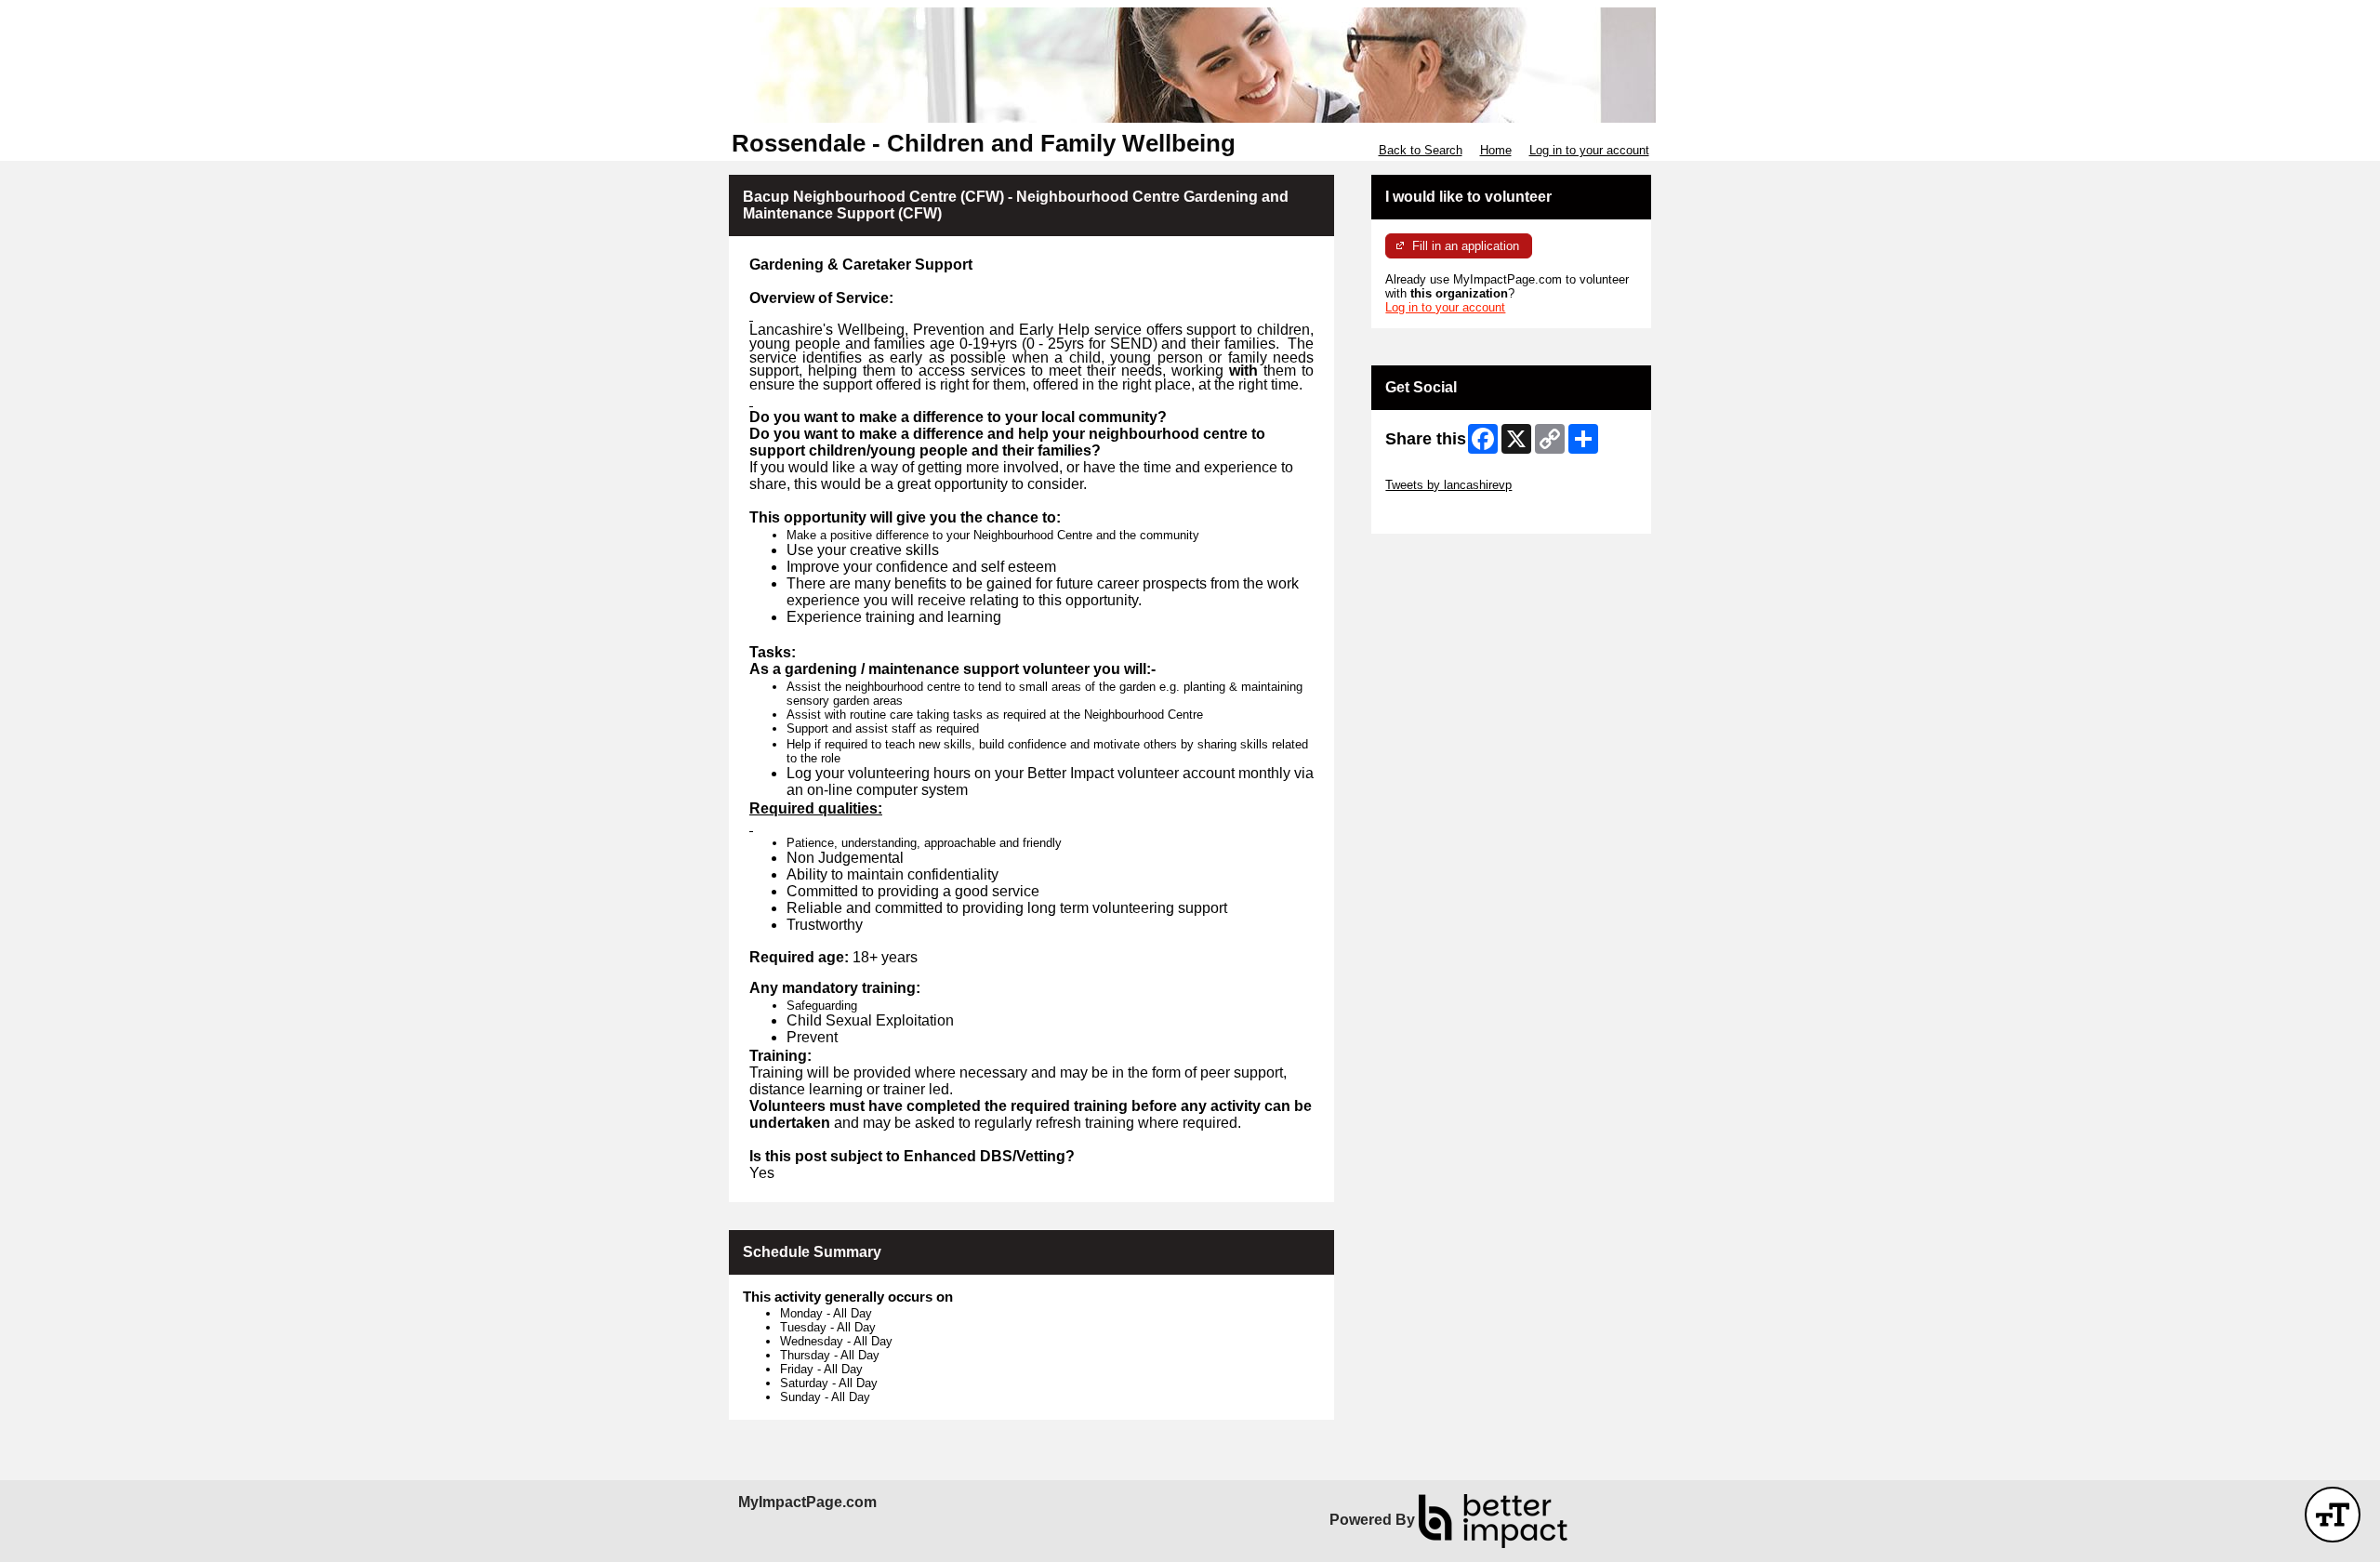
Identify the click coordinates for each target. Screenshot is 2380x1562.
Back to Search (1421, 150)
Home (1496, 150)
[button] (2333, 1515)
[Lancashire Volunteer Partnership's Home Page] (1190, 65)
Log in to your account (1589, 150)
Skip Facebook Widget (1446, 513)
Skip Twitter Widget (1437, 471)
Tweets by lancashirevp (1448, 485)
